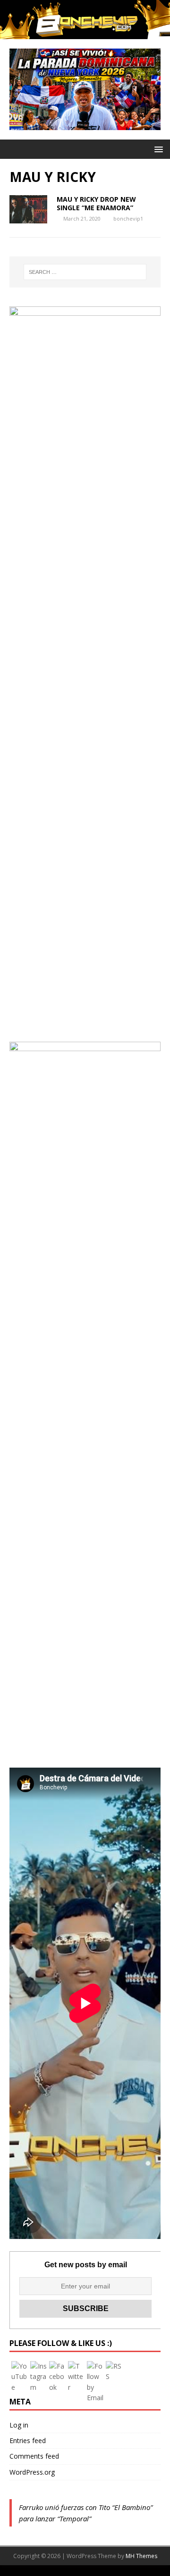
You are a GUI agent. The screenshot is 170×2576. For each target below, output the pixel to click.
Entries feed (28, 2440)
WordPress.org (32, 2472)
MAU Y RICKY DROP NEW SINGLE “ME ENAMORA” (96, 203)
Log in (19, 2425)
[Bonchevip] (85, 34)
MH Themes (141, 2556)
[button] (157, 149)
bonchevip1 (128, 218)
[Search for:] (85, 272)
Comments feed (34, 2456)
